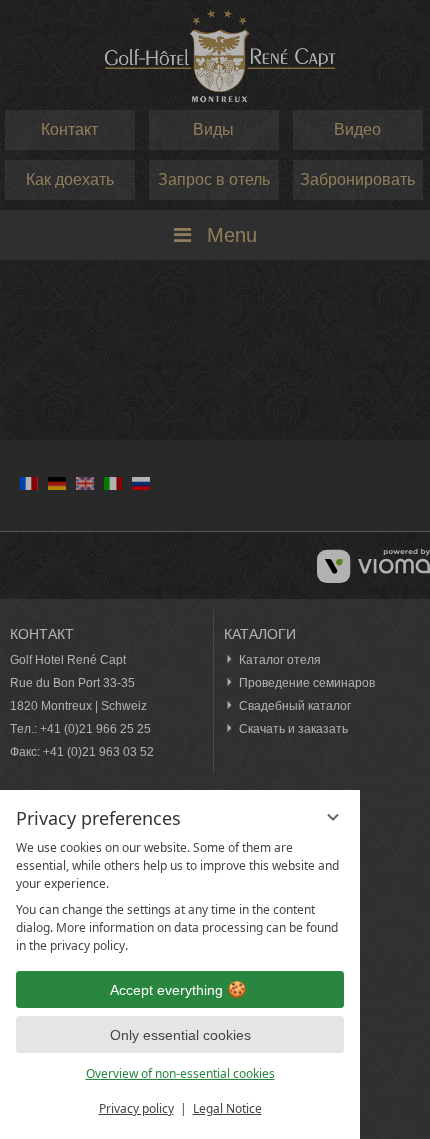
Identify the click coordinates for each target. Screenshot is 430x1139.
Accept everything (166, 990)
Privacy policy (136, 1108)
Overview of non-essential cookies (180, 1073)
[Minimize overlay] (333, 817)
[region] (180, 897)
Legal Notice (227, 1108)
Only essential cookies (180, 1035)
